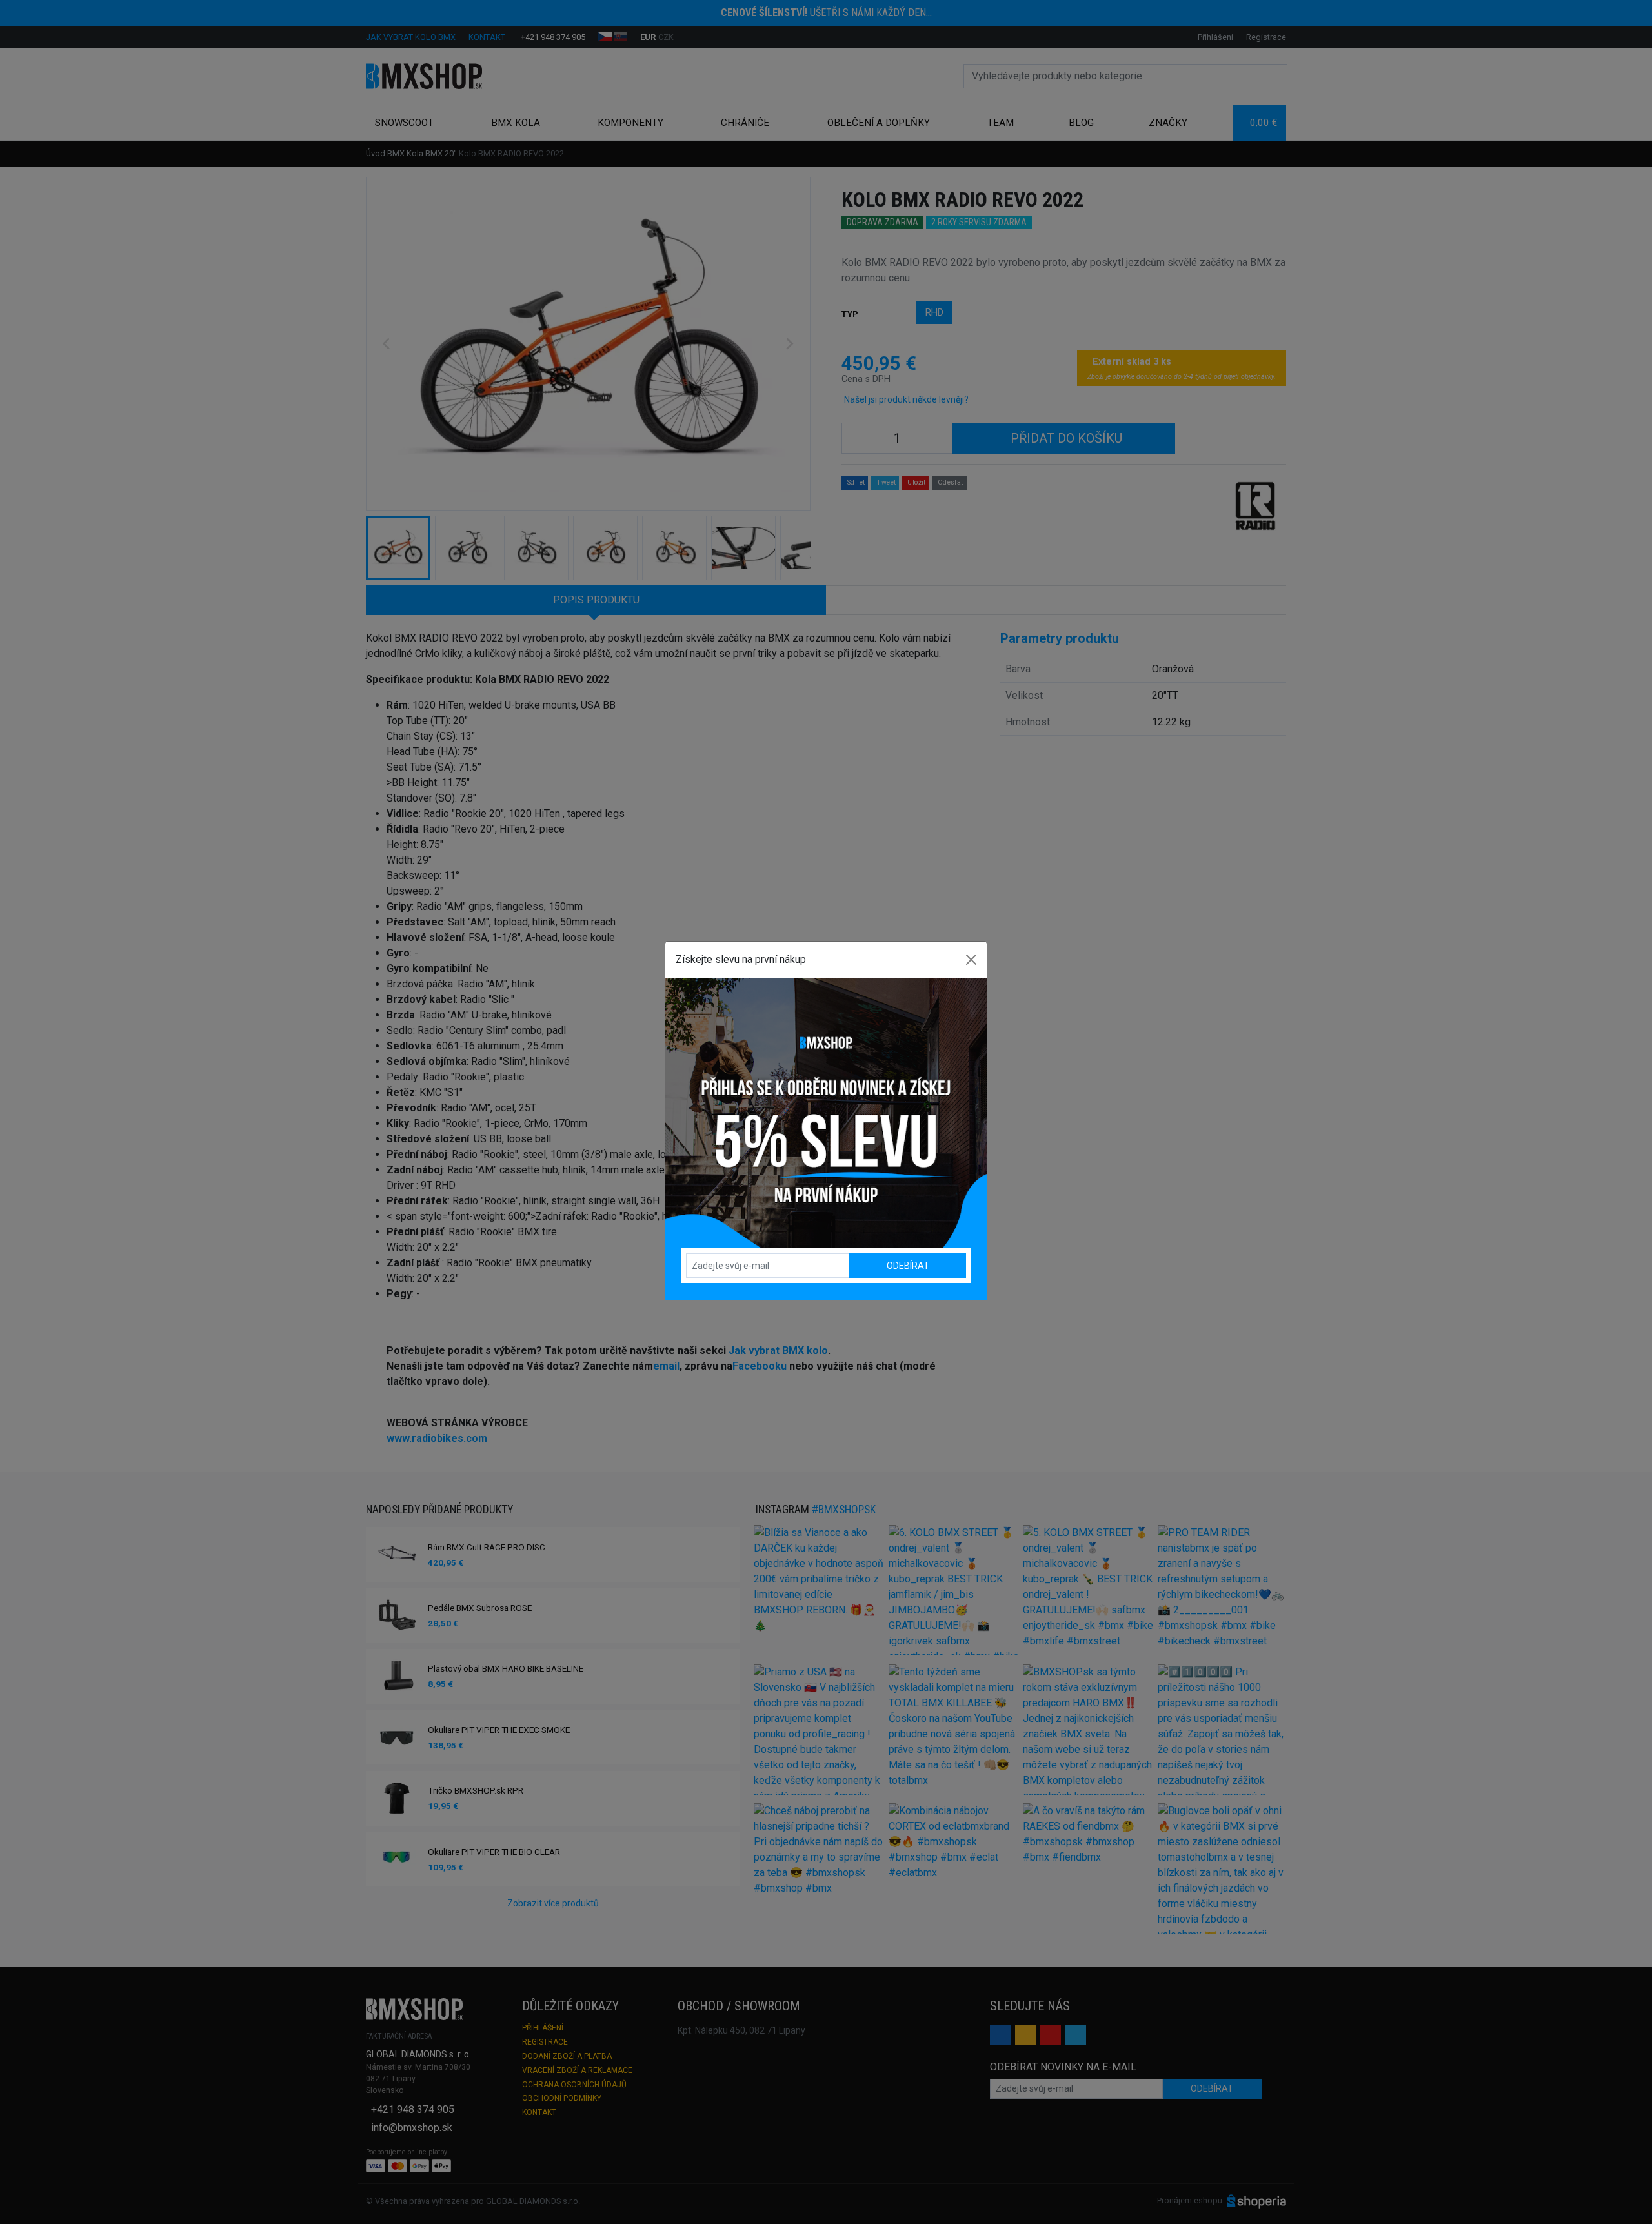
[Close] (971, 960)
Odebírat (908, 1266)
